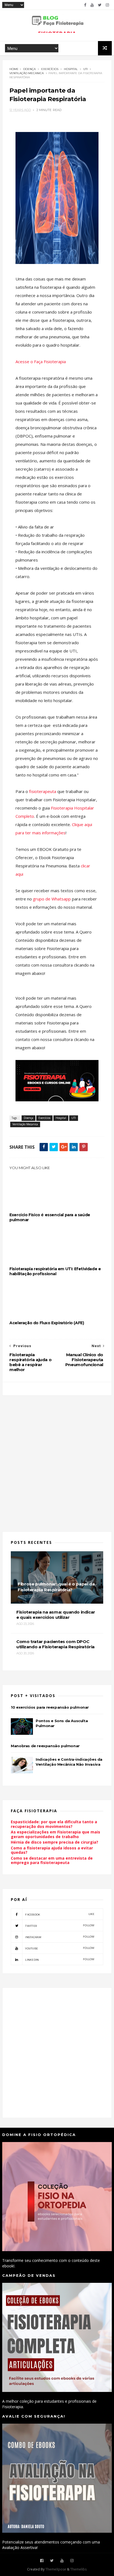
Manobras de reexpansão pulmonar (45, 1746)
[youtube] (92, 5)
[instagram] (107, 5)
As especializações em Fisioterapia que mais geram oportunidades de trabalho (55, 1834)
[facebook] (85, 5)
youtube (60, 1948)
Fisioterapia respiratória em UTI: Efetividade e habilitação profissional (55, 1271)
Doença (29, 69)
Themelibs (78, 2569)
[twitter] (100, 5)
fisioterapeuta (43, 791)
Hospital (71, 69)
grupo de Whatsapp (52, 899)
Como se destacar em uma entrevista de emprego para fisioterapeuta (52, 1860)
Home (14, 69)
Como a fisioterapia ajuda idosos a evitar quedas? (52, 1850)
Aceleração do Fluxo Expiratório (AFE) (47, 1323)
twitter (60, 1926)
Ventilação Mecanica (27, 73)
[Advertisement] (57, 1460)
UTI (85, 69)
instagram (60, 1937)
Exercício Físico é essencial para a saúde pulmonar (50, 1217)
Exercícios (50, 69)
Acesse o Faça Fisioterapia (41, 362)
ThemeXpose (56, 2569)
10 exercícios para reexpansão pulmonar (50, 1707)
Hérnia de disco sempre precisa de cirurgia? (55, 1842)
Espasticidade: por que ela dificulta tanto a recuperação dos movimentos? (54, 1824)
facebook (60, 1914)
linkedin (60, 1959)
